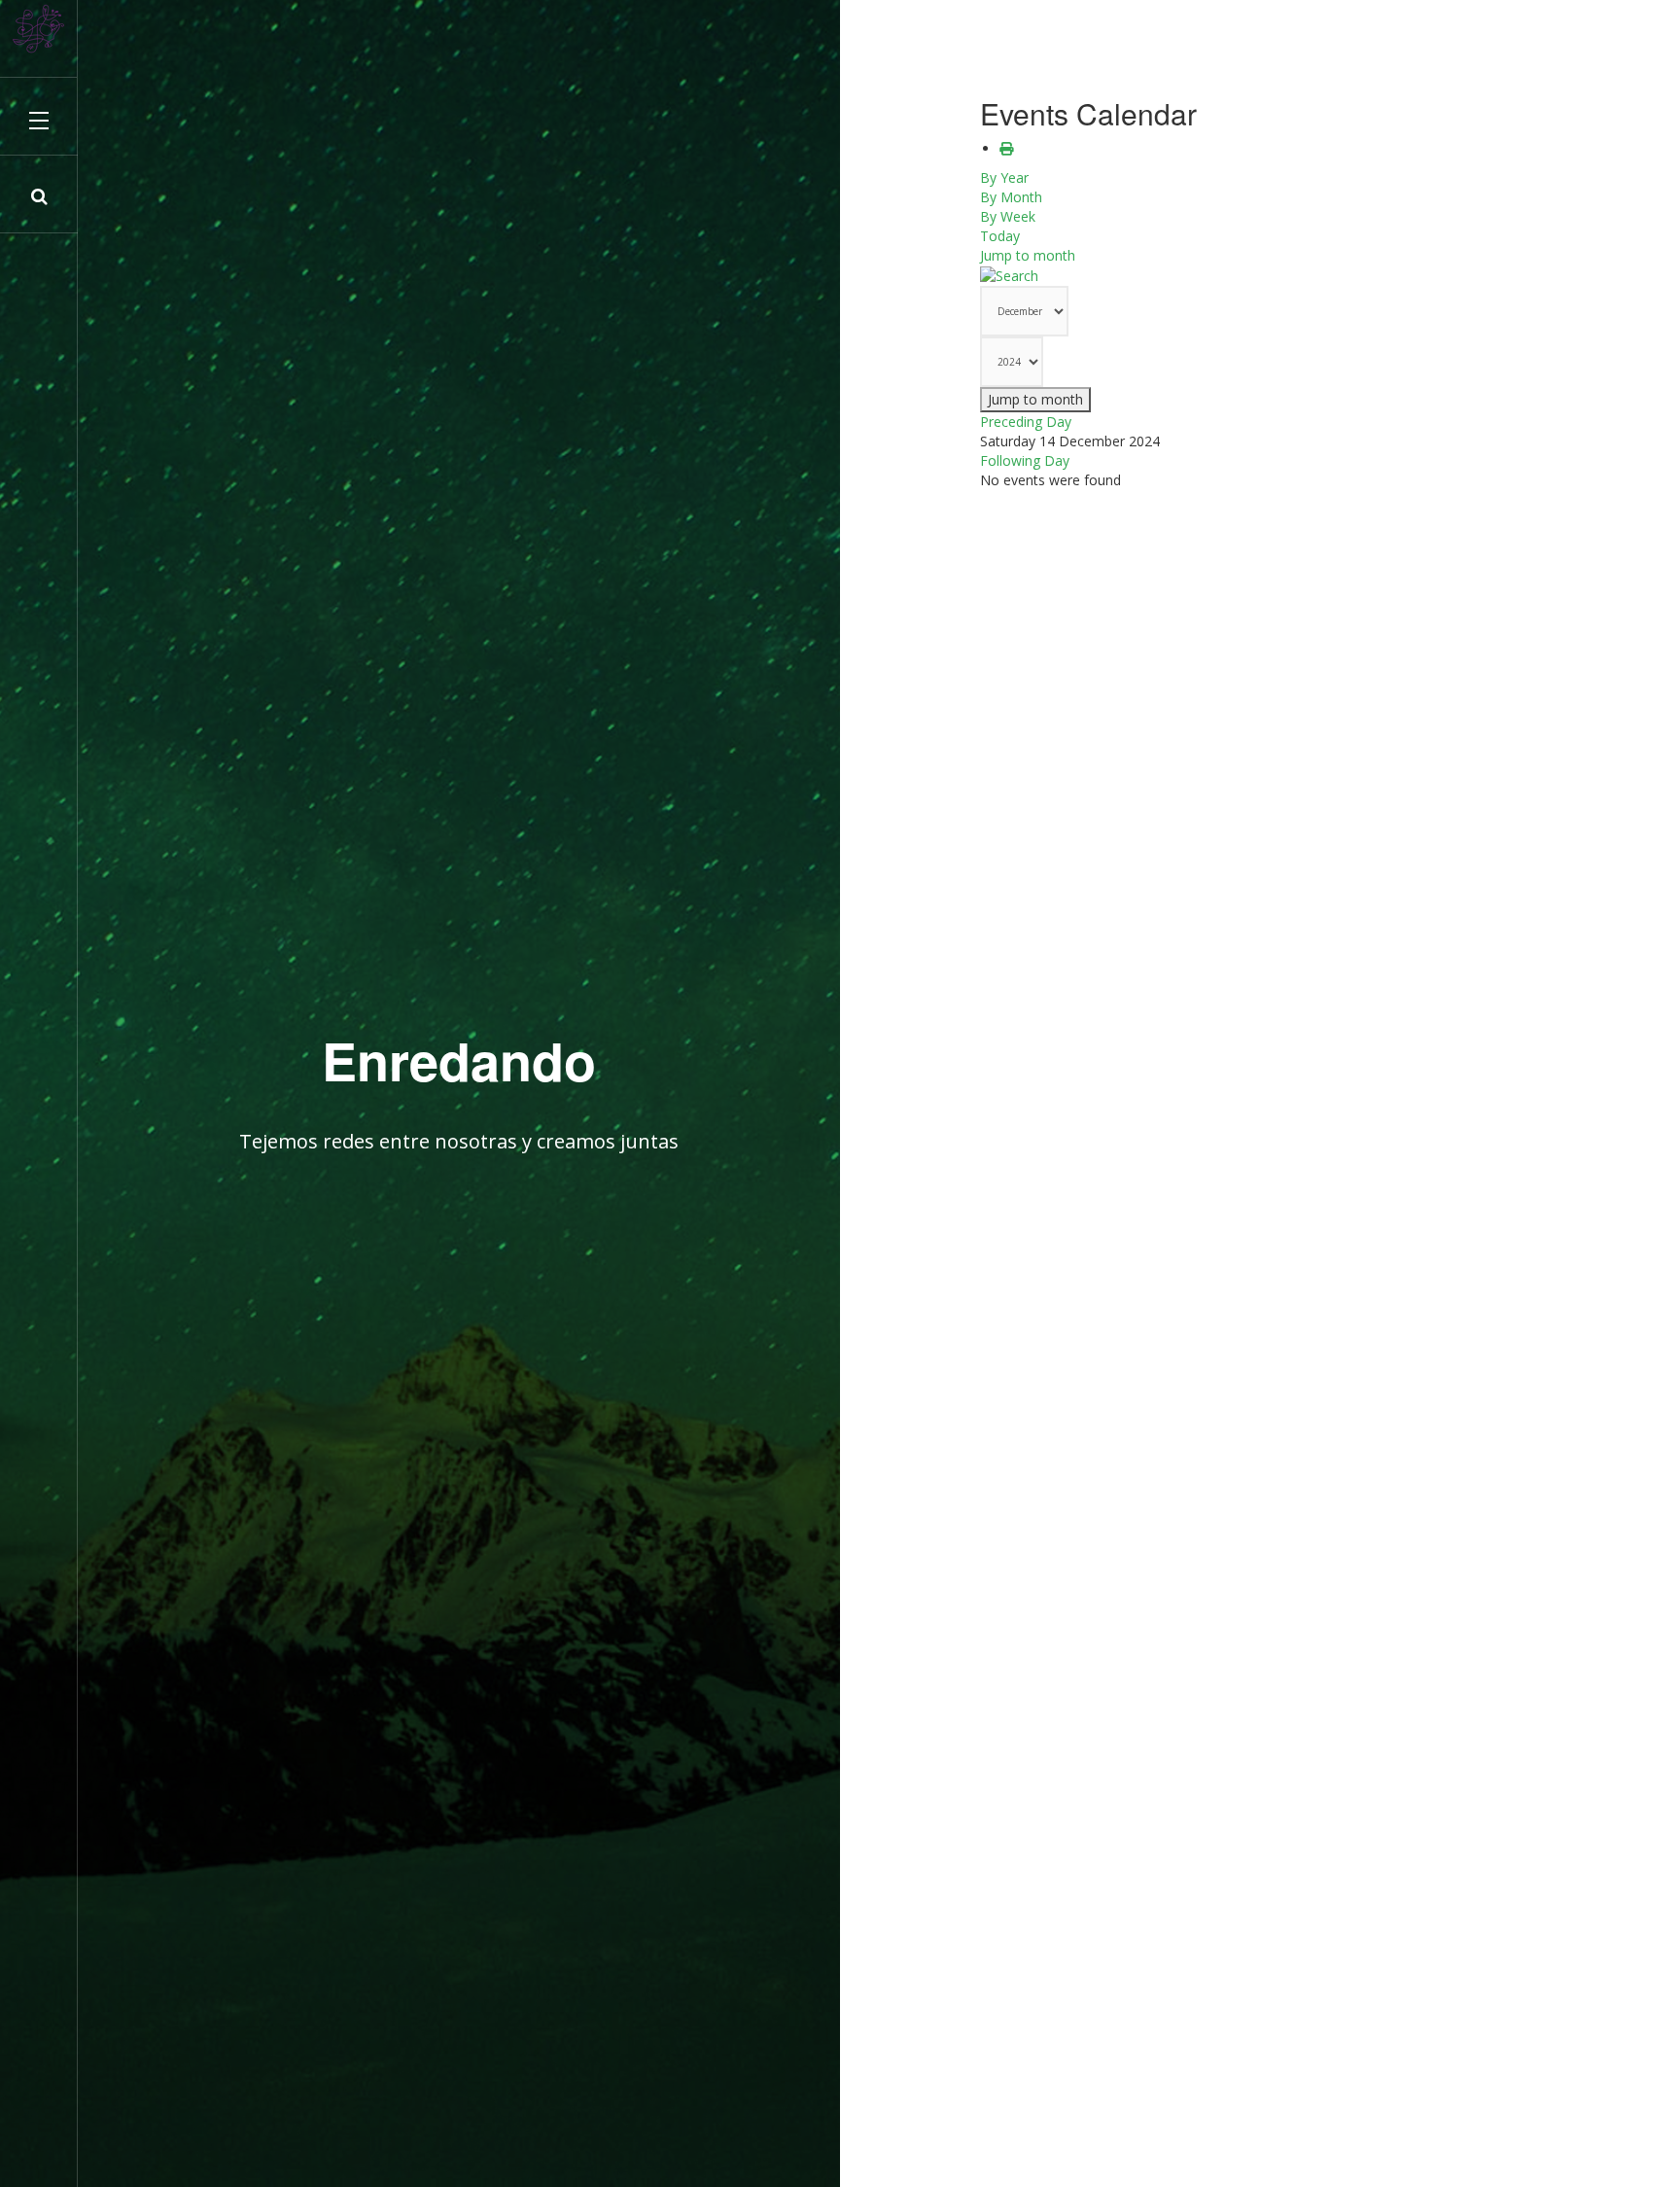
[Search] (1009, 275)
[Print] (1006, 148)
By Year (1004, 177)
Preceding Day (1026, 422)
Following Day (1025, 460)
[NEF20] (39, 29)
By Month (1011, 197)
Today (1000, 236)
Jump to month (1028, 255)
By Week (1008, 216)
